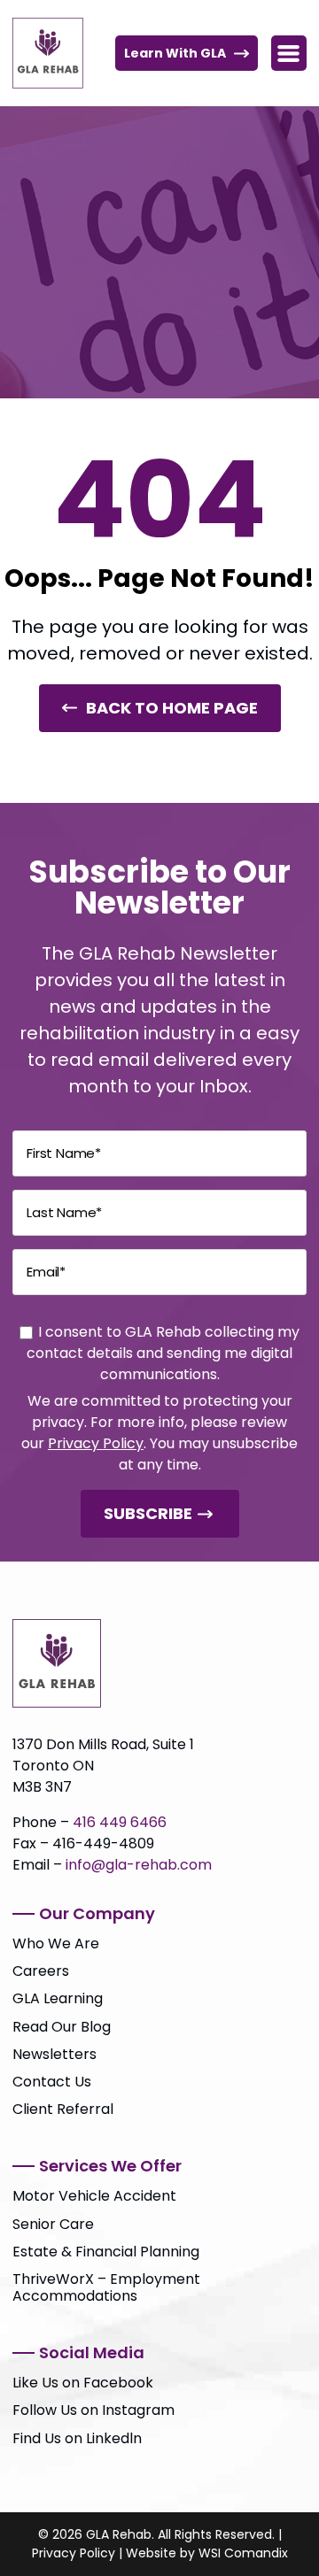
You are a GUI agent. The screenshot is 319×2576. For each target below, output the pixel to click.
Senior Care (53, 2224)
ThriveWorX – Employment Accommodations (106, 2287)
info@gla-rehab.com (139, 1865)
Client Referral (63, 2109)
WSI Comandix (243, 2553)
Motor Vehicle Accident (94, 2196)
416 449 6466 (120, 1822)
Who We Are (56, 1944)
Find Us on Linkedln (77, 2438)
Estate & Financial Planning (106, 2252)
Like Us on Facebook (83, 2383)
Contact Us (52, 2082)
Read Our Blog (62, 2027)
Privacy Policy (96, 1443)
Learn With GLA (175, 53)
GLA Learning (58, 1998)
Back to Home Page (172, 708)
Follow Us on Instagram (93, 2410)
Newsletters (54, 2054)
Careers (41, 1971)
